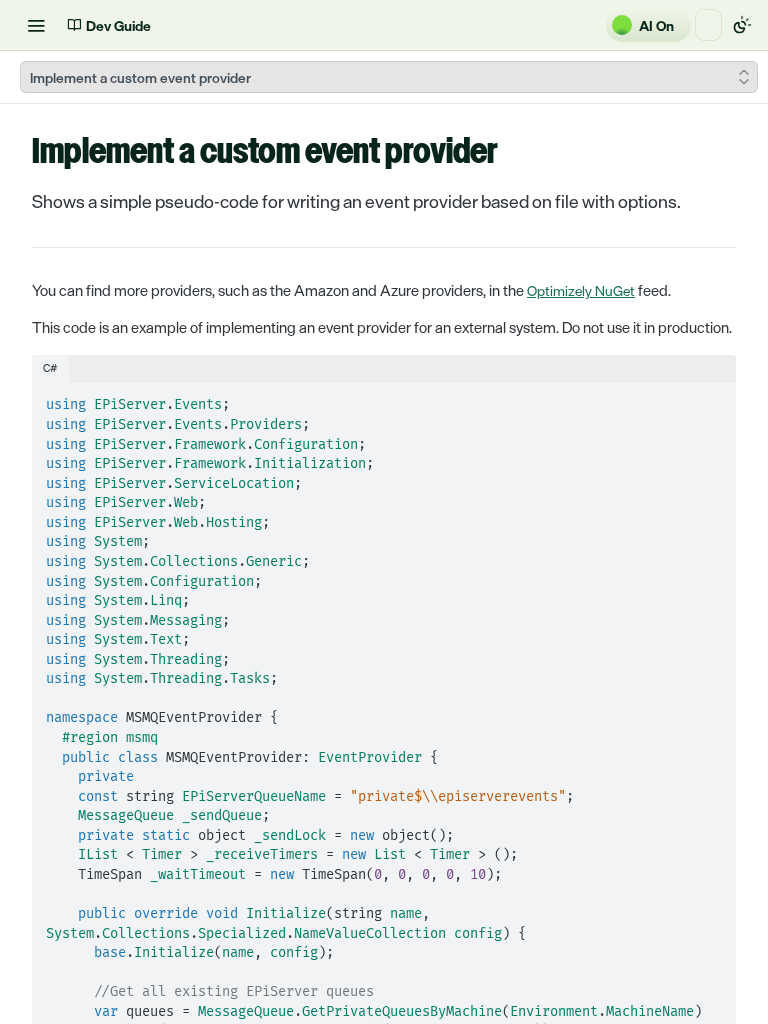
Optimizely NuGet (581, 290)
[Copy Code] (712, 400)
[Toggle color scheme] (742, 25)
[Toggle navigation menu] (36, 25)
